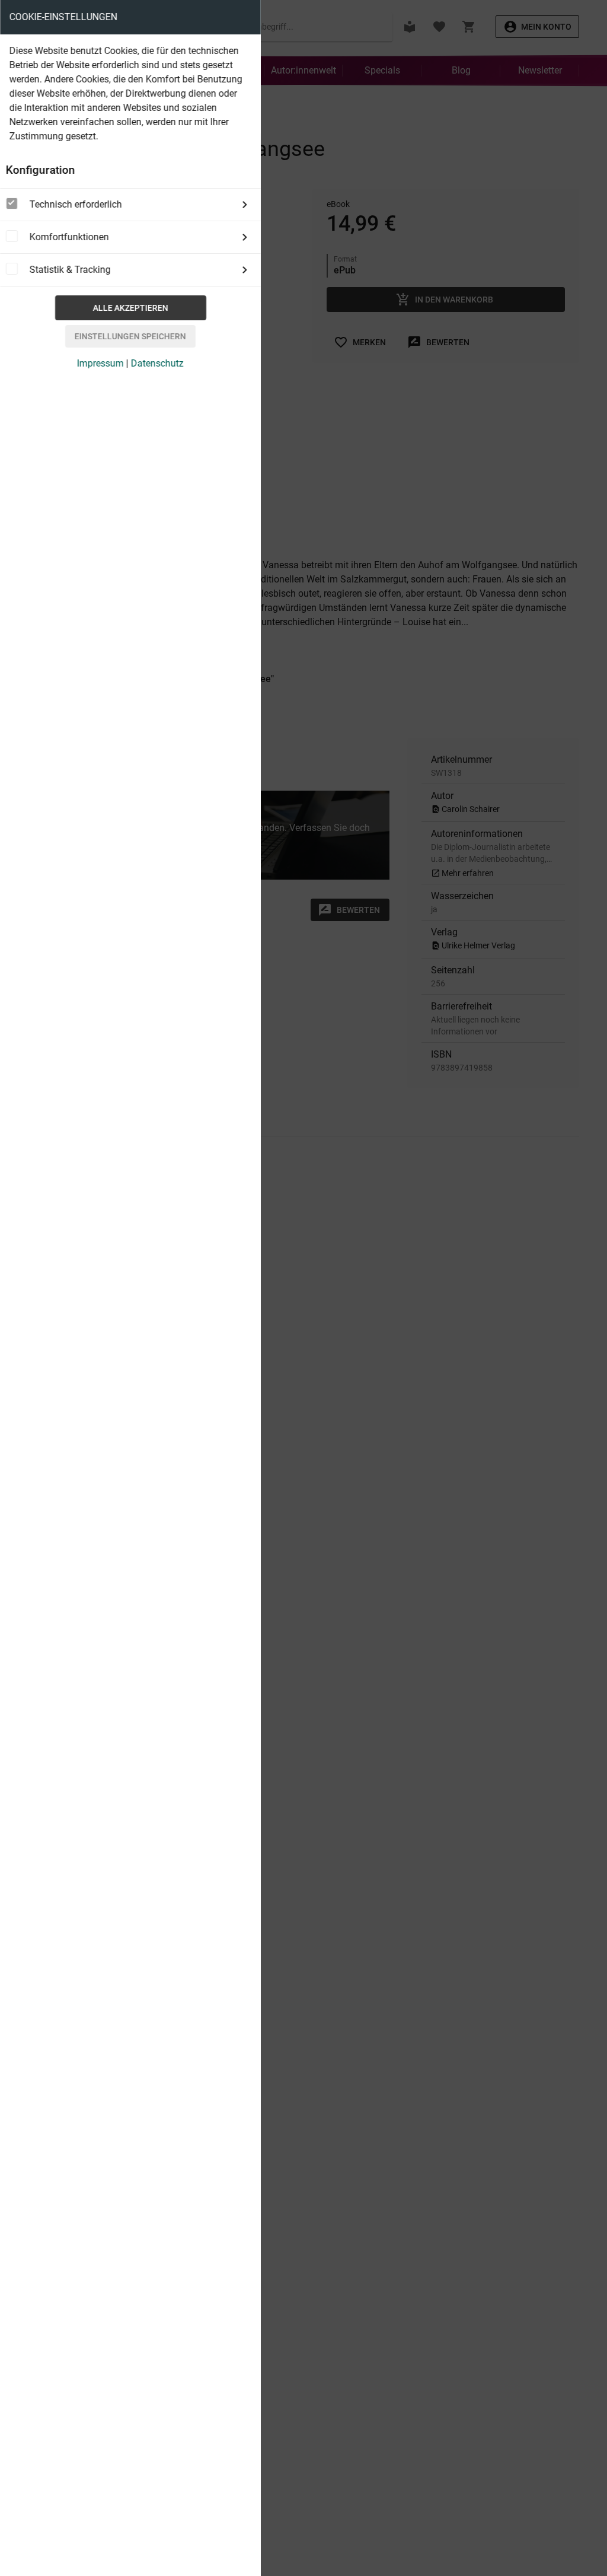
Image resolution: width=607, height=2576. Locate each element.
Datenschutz (157, 363)
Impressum (100, 363)
